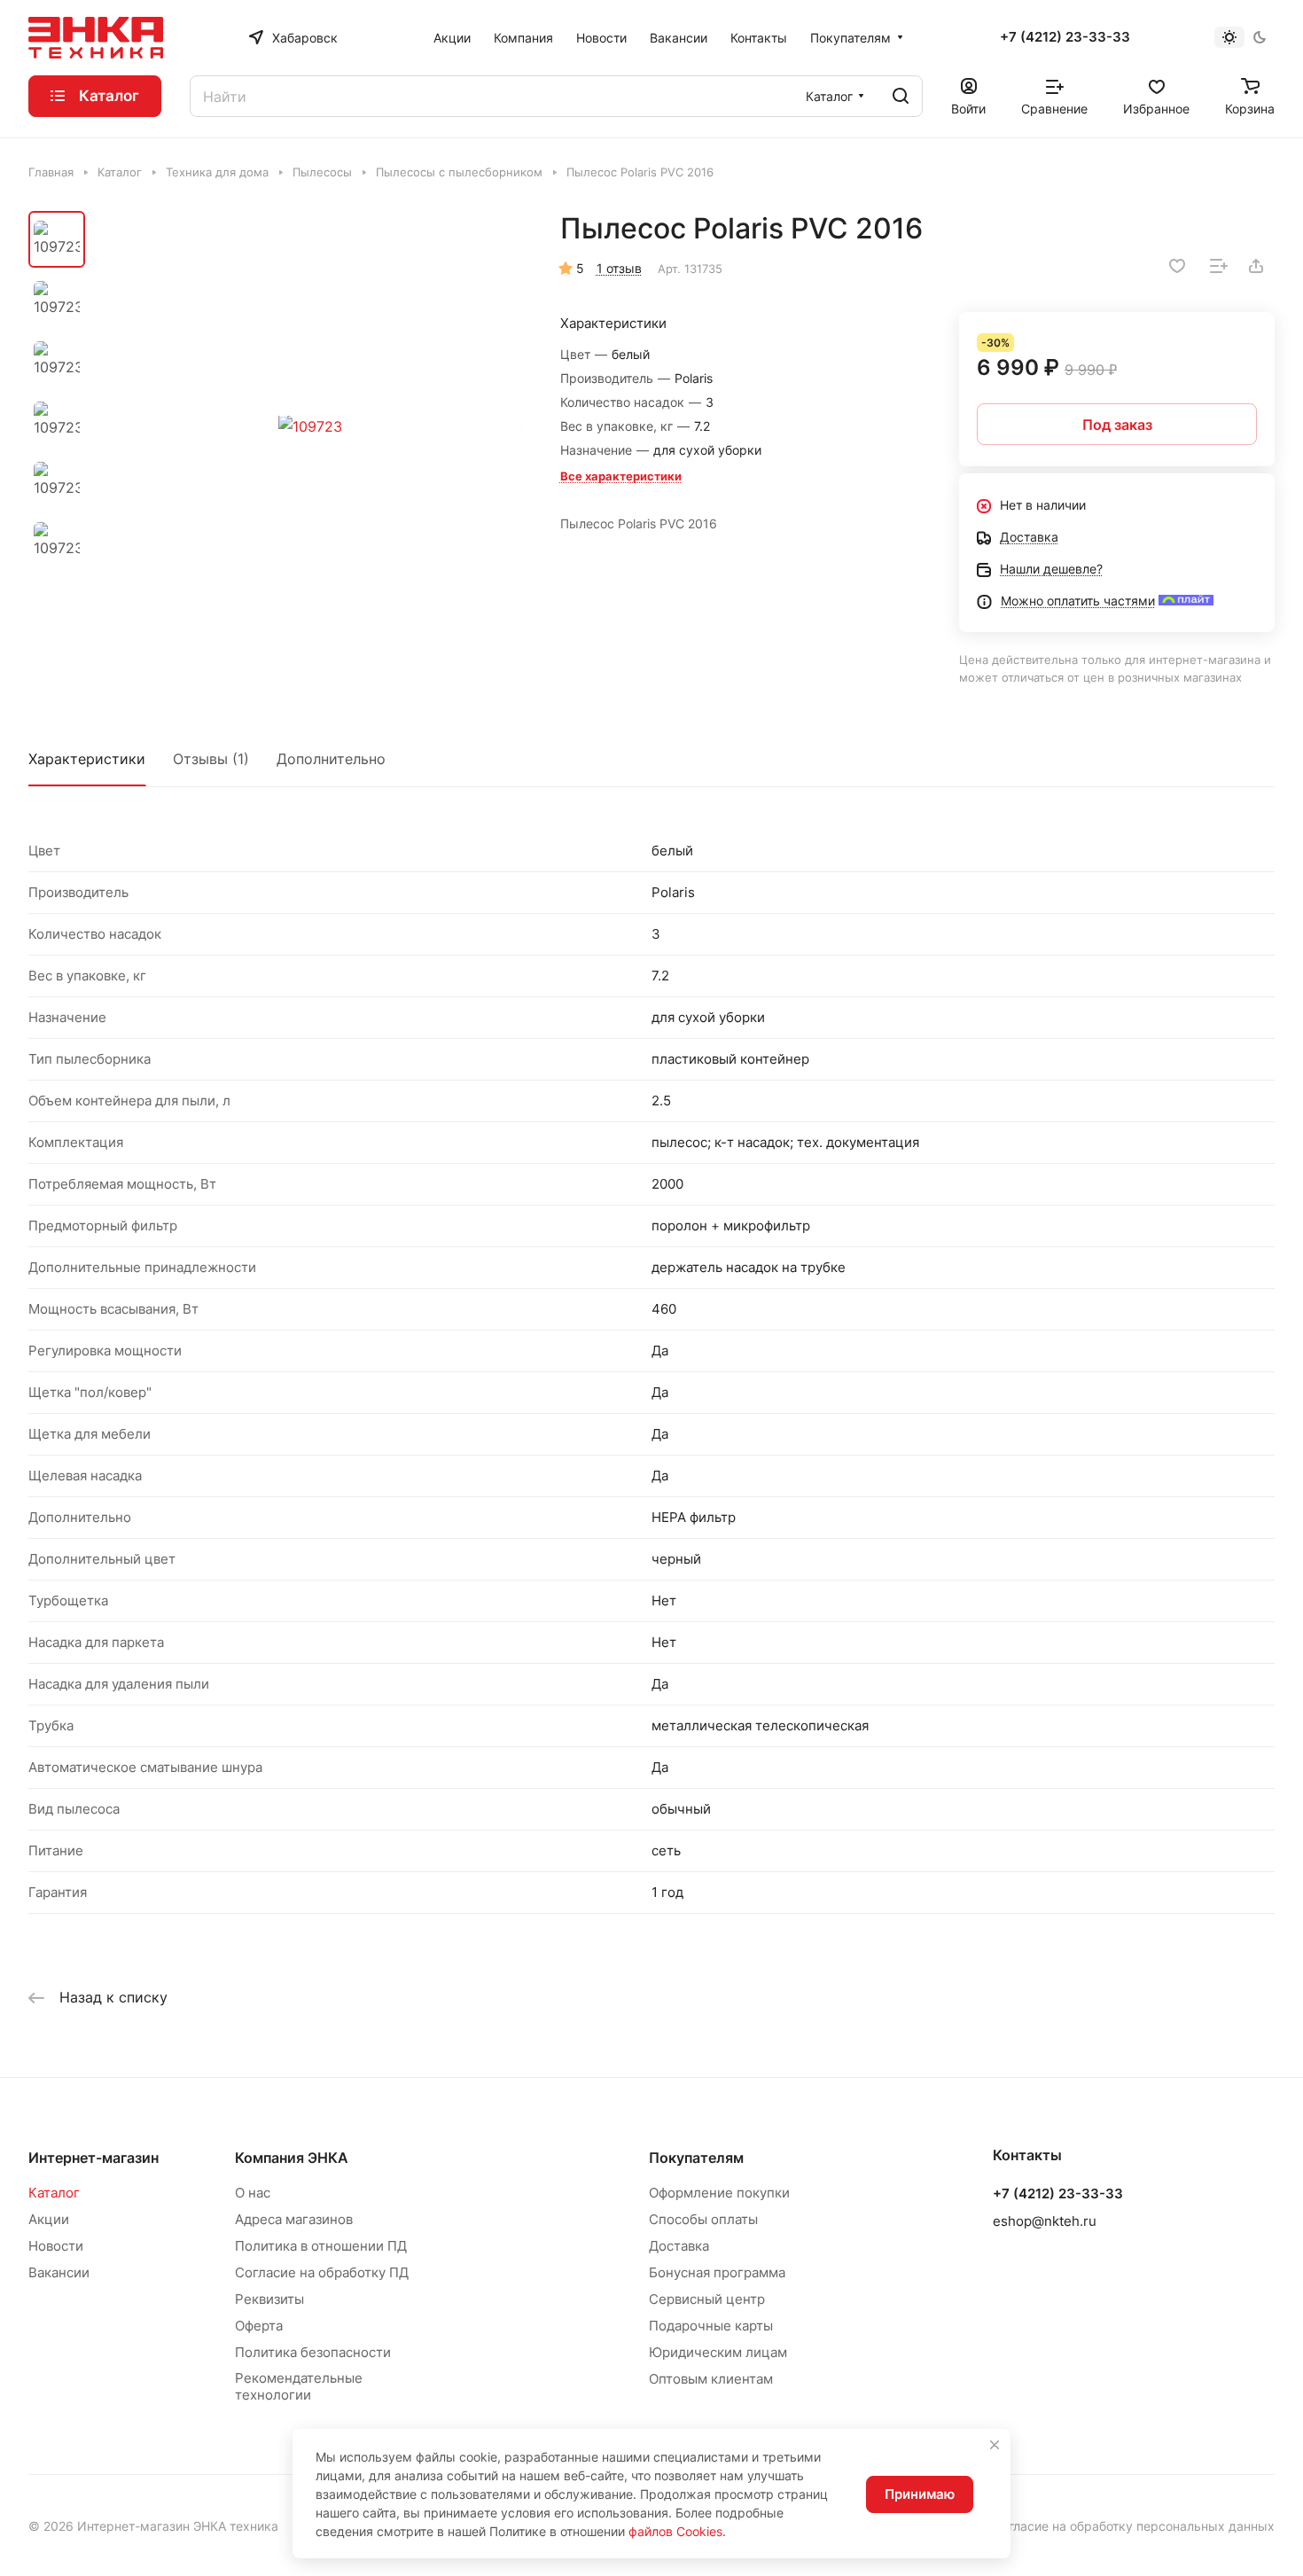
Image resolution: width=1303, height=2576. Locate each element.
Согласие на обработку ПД (322, 2272)
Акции (49, 2219)
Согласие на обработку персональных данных (1134, 2526)
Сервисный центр (707, 2299)
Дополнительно (331, 759)
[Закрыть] (995, 2445)
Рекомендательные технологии (299, 2386)
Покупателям (696, 2158)
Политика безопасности (313, 2352)
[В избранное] (1177, 266)
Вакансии (59, 2272)
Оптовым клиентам (711, 2379)
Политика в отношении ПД (321, 2246)
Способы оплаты (703, 2219)
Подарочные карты (711, 2326)
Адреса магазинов (294, 2219)
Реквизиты (269, 2299)
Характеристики (87, 759)
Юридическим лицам (718, 2352)
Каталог (54, 2193)
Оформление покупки (719, 2193)
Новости (56, 2246)
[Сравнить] (1219, 266)
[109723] (310, 427)
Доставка (679, 2246)
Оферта (259, 2326)
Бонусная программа (717, 2272)
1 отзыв (619, 268)
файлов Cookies (675, 2531)
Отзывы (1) (211, 759)
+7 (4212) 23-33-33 (1065, 37)
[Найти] (901, 96)
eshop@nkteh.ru (1045, 2221)
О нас (253, 2193)
